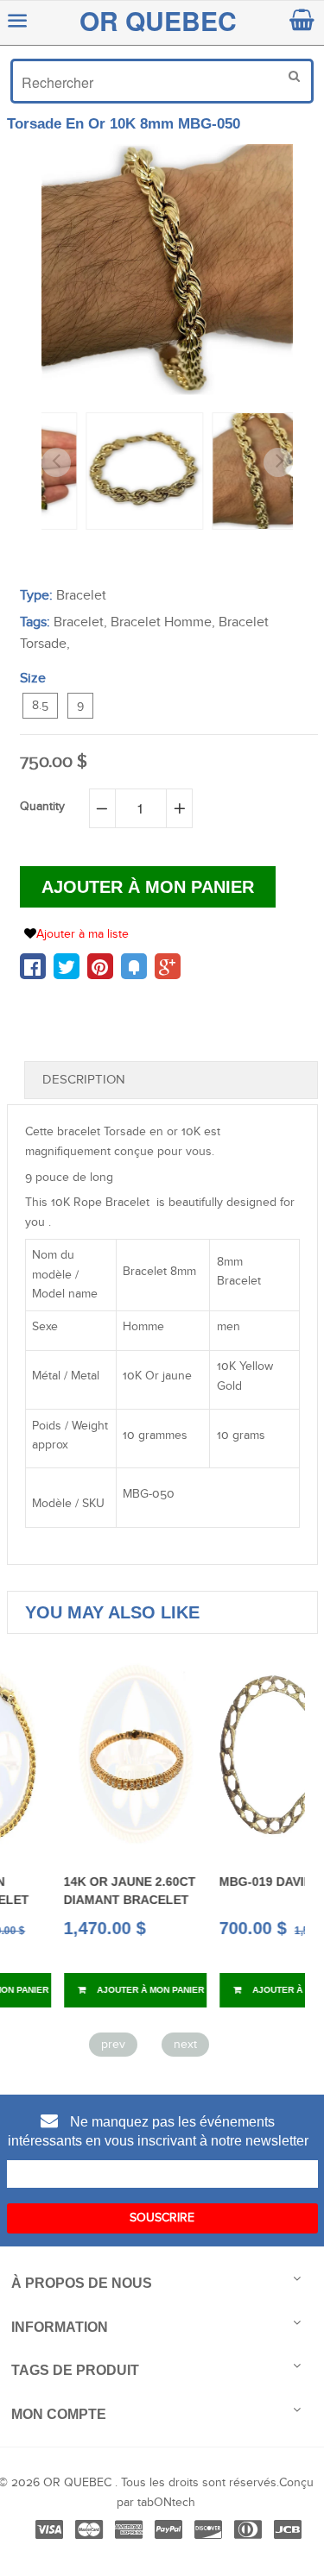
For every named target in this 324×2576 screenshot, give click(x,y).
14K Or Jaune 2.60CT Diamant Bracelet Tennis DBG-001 (79, 1899)
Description (84, 1080)
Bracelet (81, 596)
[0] (33, 966)
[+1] (168, 966)
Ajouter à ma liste (83, 934)
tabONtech (166, 2503)
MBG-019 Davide (219, 1882)
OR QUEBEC (158, 20)
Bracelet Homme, (163, 622)
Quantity (42, 807)
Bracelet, (80, 622)
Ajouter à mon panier (98, 1990)
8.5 (40, 706)
